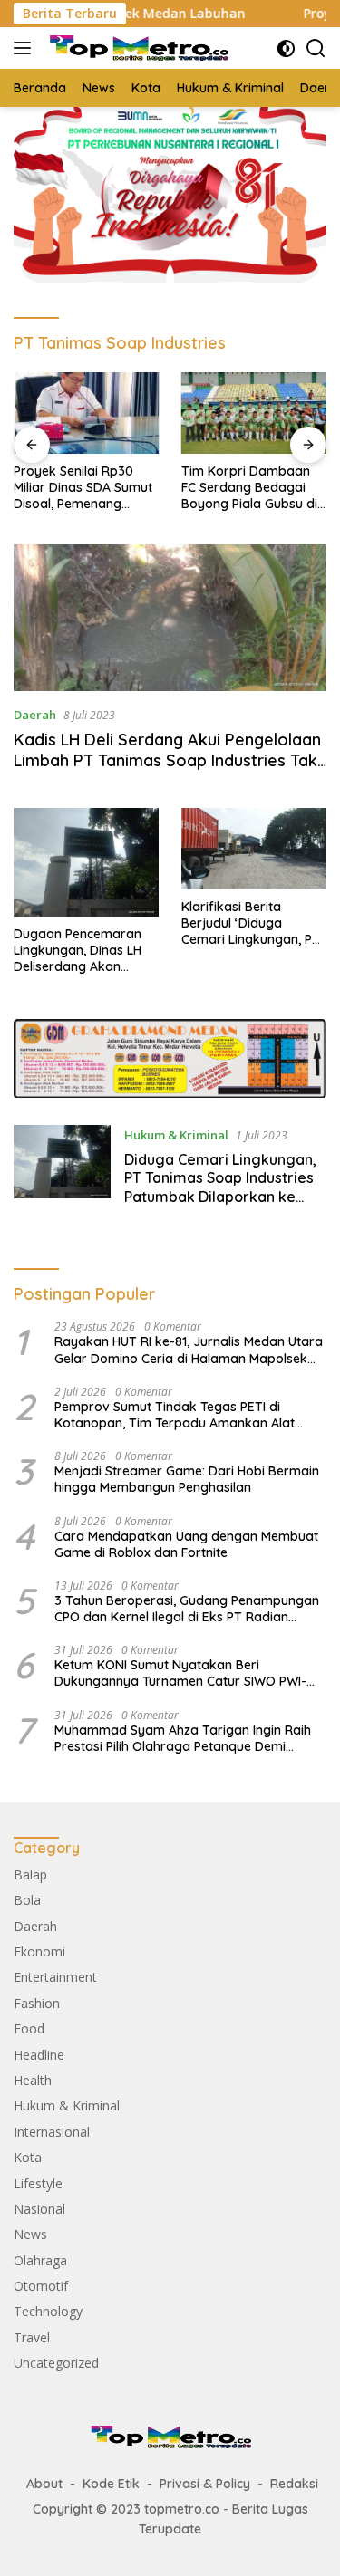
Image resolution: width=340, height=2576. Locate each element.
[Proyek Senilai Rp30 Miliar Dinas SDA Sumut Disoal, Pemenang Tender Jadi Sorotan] (87, 413)
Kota (28, 2157)
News (30, 2234)
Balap (30, 1874)
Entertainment (55, 1977)
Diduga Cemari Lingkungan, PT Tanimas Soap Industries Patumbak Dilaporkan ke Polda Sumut (220, 1187)
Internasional (52, 2132)
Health (33, 2080)
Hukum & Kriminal (176, 1135)
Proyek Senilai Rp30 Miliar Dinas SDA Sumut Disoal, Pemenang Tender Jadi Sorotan (83, 488)
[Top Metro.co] (136, 48)
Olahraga (40, 2260)
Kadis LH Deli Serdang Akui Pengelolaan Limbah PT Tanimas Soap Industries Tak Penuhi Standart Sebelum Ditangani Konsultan (167, 771)
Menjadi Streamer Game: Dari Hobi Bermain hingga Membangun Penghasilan (187, 1479)
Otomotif (41, 2286)
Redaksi (294, 2484)
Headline (39, 2055)
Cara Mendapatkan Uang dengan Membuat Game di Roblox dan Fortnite (186, 1544)
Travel (32, 2337)
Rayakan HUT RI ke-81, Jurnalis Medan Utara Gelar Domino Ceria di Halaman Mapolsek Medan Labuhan (189, 1350)
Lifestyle (38, 2183)
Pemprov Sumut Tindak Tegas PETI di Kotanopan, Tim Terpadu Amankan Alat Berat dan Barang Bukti (175, 1415)
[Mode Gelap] (286, 48)
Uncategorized (56, 2363)
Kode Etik (111, 2484)
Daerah (35, 715)
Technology (48, 2311)
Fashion (37, 2003)
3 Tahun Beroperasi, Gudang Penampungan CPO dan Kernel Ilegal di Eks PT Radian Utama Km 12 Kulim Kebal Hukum (187, 1609)
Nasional (39, 2209)
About (44, 2484)
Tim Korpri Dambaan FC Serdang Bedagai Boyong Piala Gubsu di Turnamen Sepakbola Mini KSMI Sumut (249, 488)
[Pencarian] (316, 48)
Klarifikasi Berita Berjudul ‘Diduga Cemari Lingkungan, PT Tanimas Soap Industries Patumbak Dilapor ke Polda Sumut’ (254, 923)
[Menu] (26, 48)
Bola (27, 1900)
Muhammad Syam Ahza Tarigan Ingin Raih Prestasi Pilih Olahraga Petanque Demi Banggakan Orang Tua (183, 1738)
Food (29, 2028)
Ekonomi (39, 1951)
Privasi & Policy (205, 2484)
